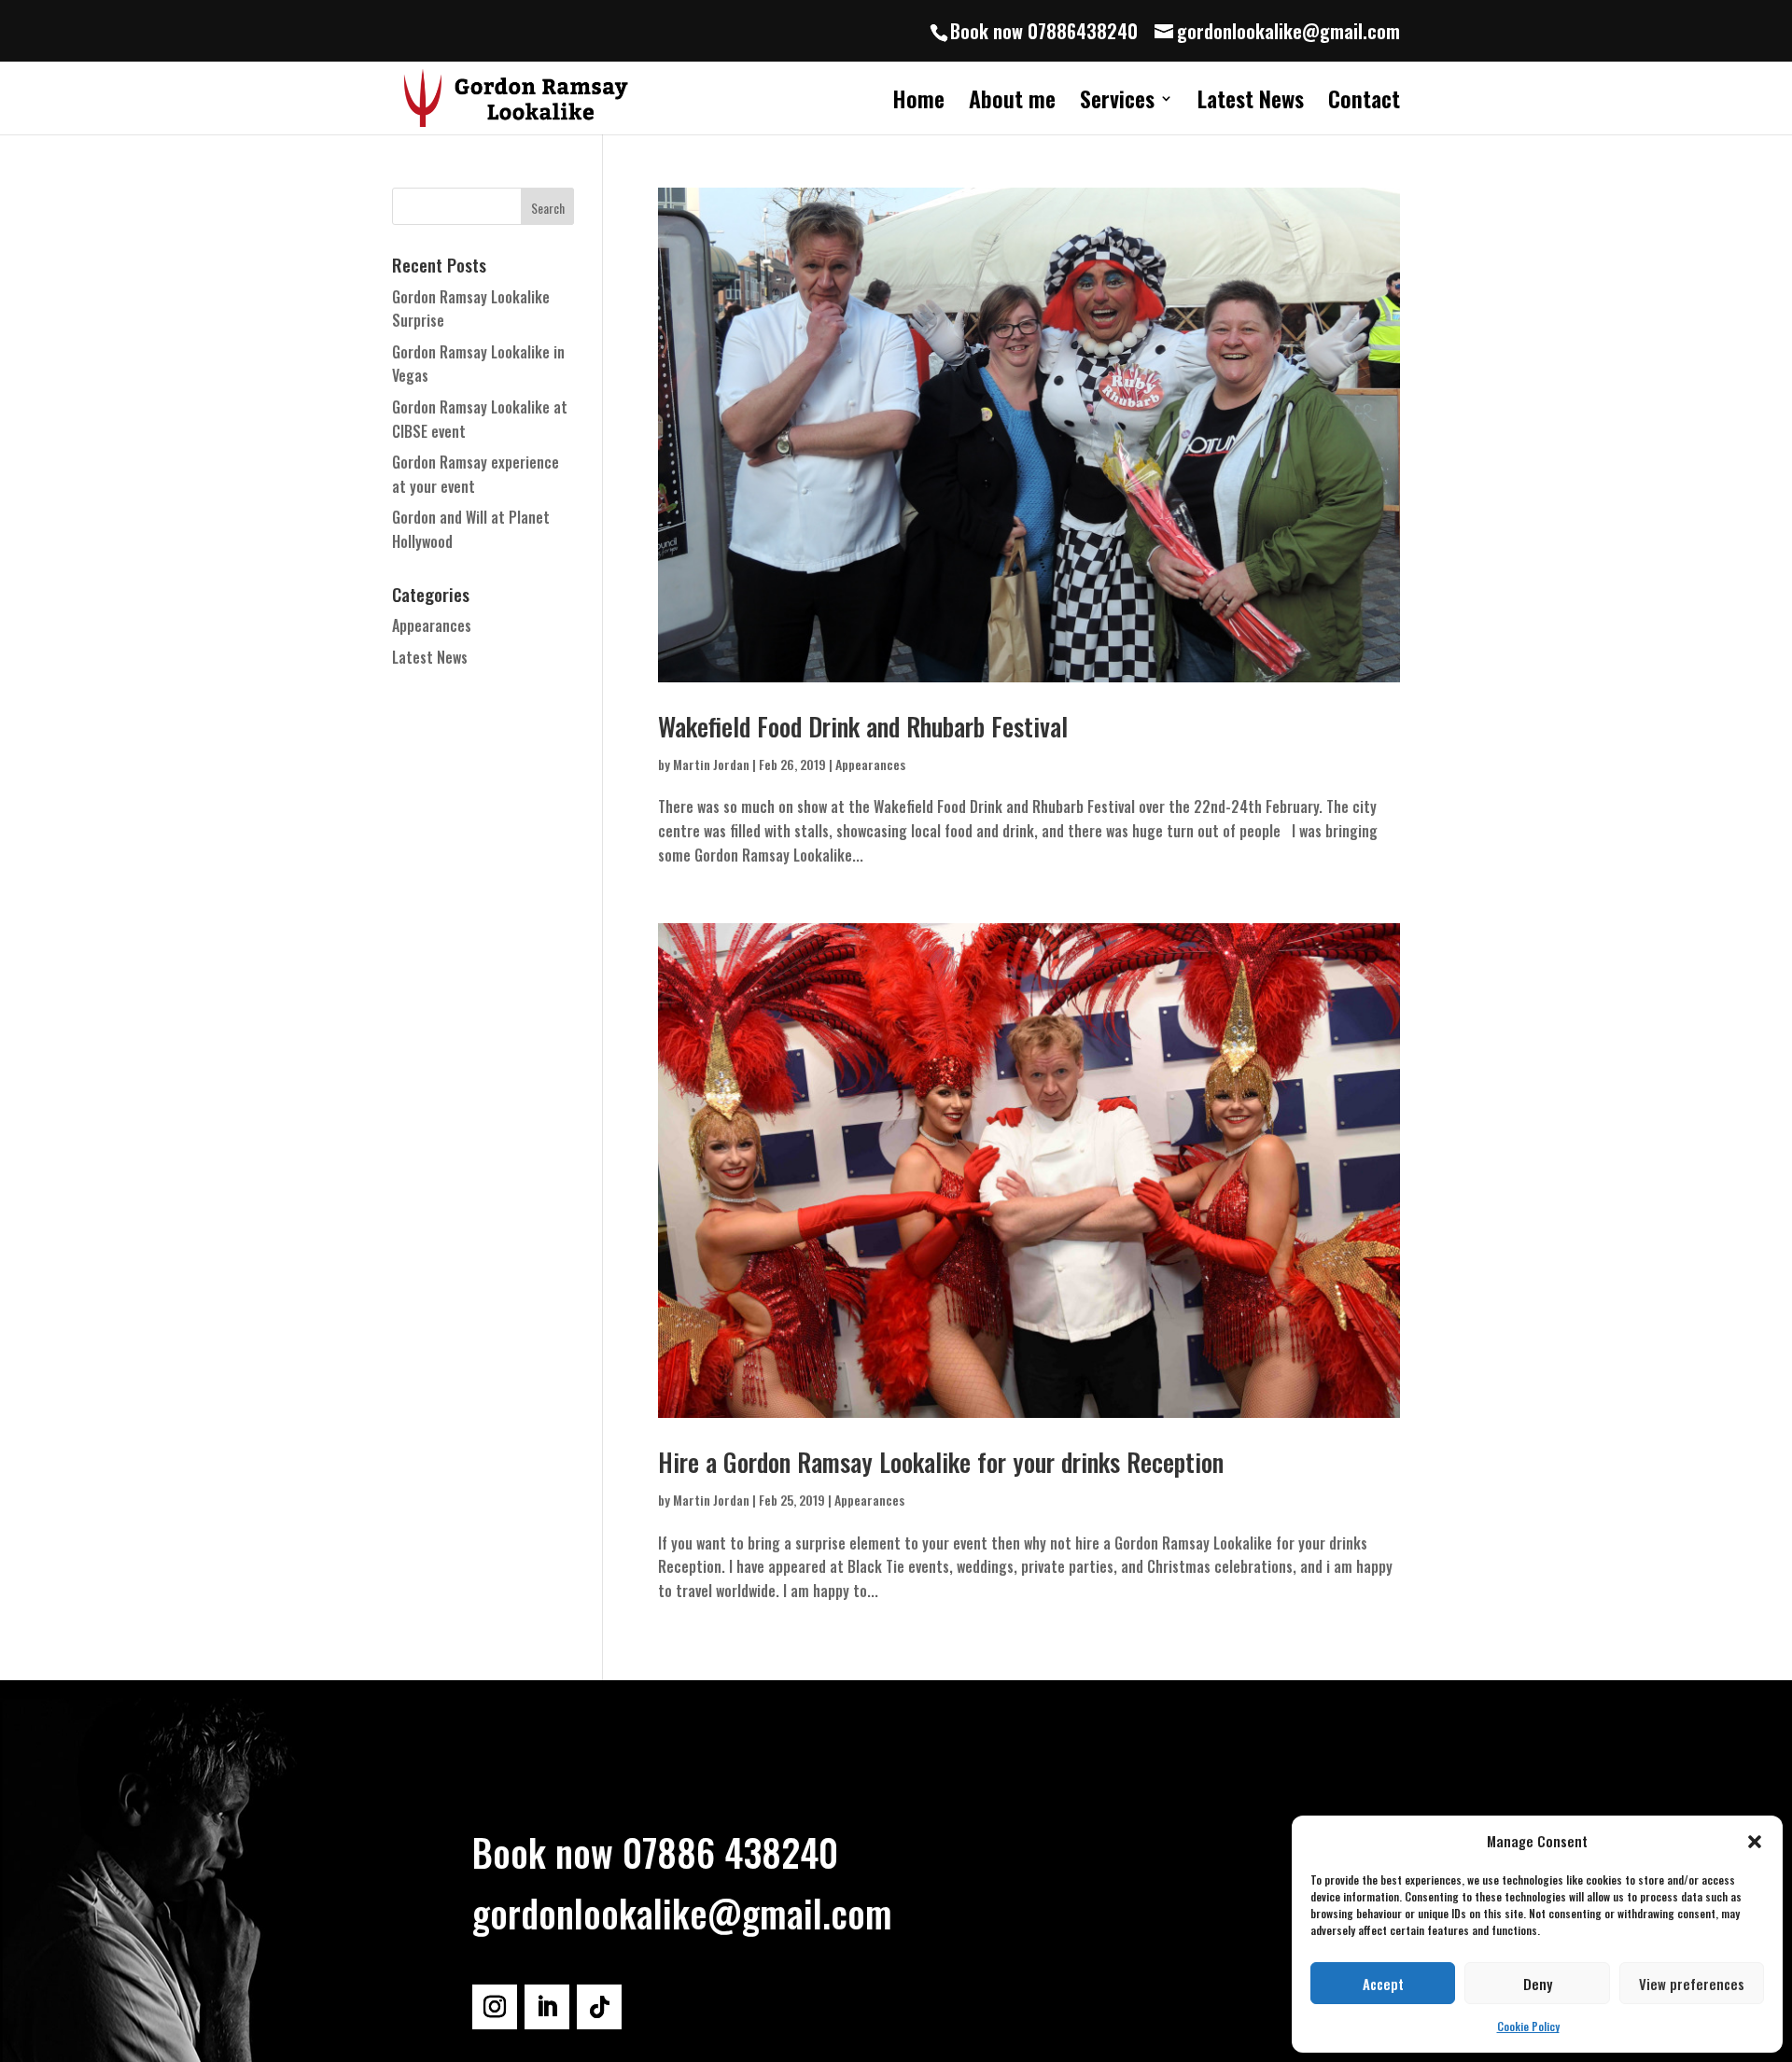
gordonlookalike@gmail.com (682, 1913)
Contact (1364, 103)
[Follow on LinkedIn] (547, 2007)
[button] (1755, 1842)
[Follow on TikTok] (599, 2007)
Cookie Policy (1528, 2026)
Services (1117, 103)
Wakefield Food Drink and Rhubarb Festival (863, 726)
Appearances (870, 764)
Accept (1383, 1984)
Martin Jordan (711, 764)
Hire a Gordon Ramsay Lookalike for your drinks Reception (941, 1462)
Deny (1538, 1984)
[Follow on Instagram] (495, 2007)
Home (918, 103)
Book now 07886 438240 (655, 1852)
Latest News (1251, 103)
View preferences (1692, 1984)
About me (1012, 103)
